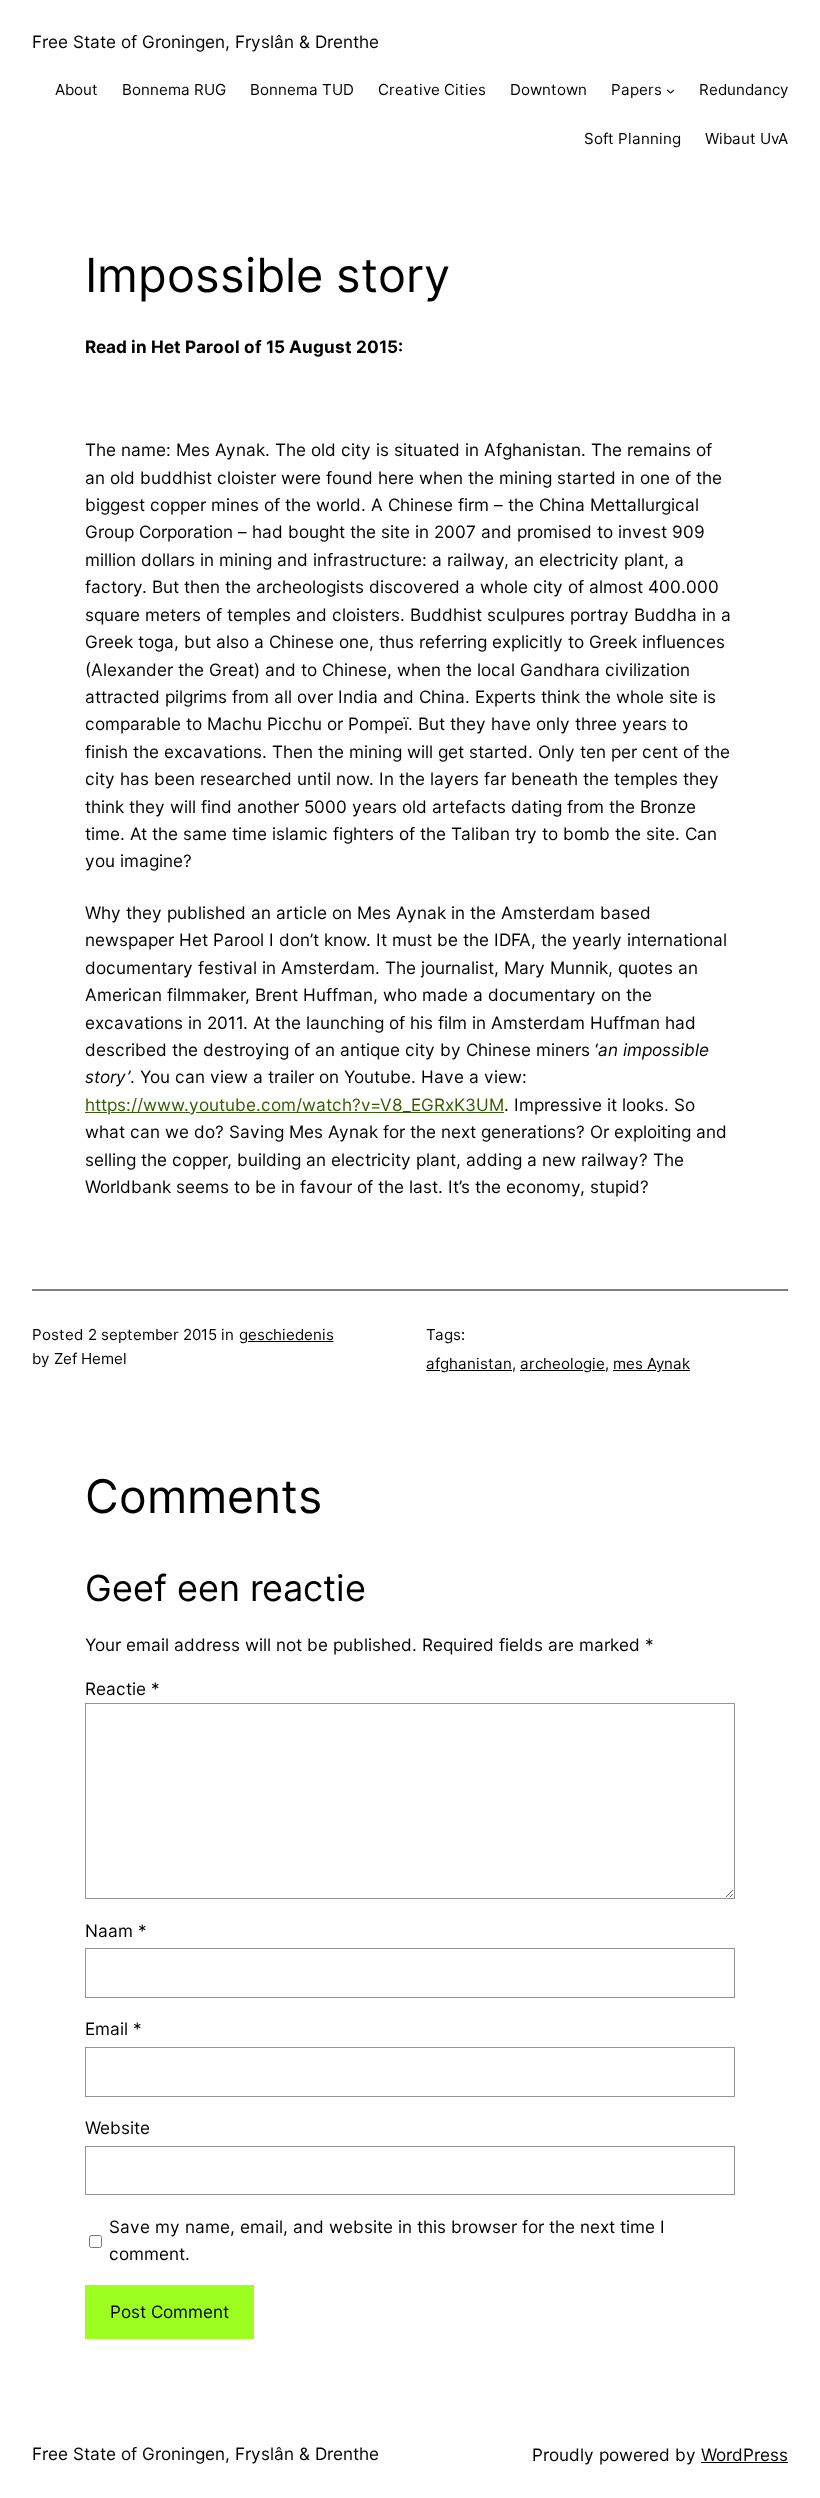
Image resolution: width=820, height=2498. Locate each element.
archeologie (562, 1363)
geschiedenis (286, 1334)
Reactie (122, 1688)
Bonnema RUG (174, 89)
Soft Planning (632, 138)
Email (113, 2028)
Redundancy (743, 89)
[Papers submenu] (670, 90)
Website (117, 2127)
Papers (636, 89)
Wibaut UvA (746, 138)
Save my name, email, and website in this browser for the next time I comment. (387, 2240)
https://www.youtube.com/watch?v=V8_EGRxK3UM (294, 1104)
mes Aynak (651, 1363)
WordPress (744, 2454)
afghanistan (469, 1363)
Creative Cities (432, 89)
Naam (116, 1930)
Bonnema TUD (302, 89)
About (76, 89)
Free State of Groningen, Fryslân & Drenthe (205, 41)
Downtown (548, 89)
